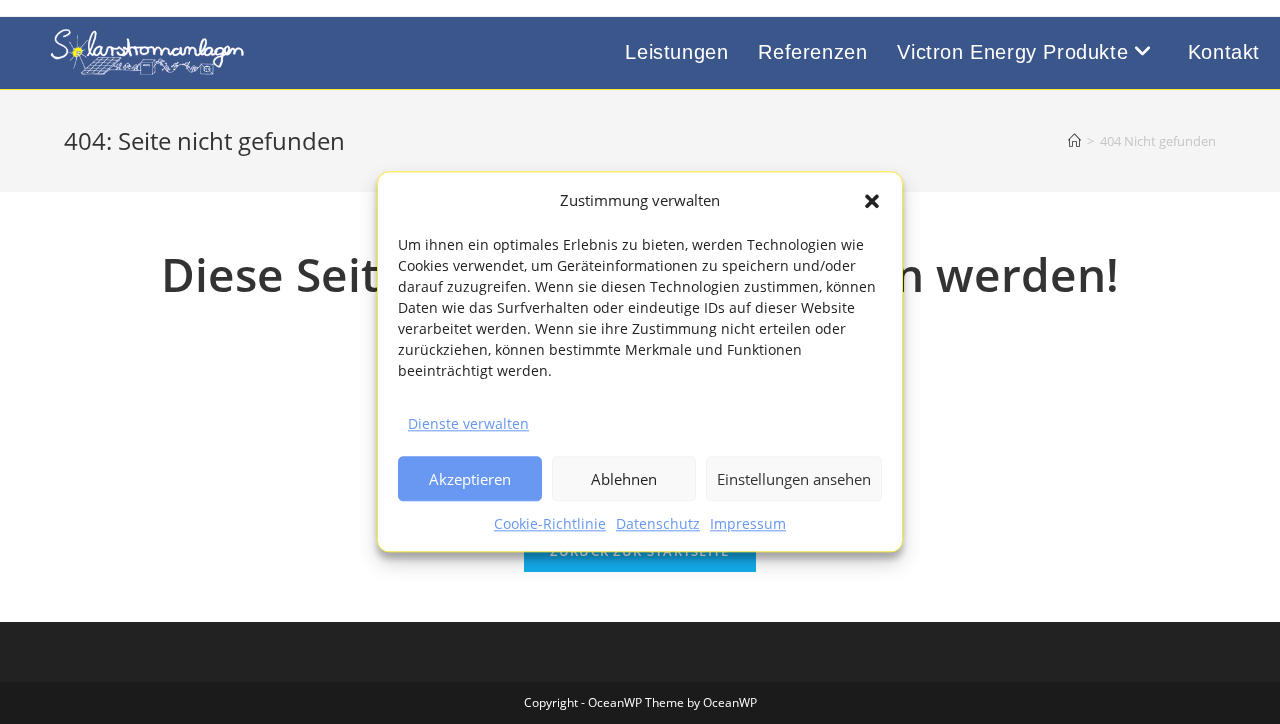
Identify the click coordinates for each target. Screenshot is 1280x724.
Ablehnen (624, 479)
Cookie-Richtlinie (550, 524)
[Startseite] (1074, 141)
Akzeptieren (470, 479)
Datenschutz (658, 524)
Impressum (748, 524)
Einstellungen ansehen (794, 479)
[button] (872, 201)
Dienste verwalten (468, 423)
